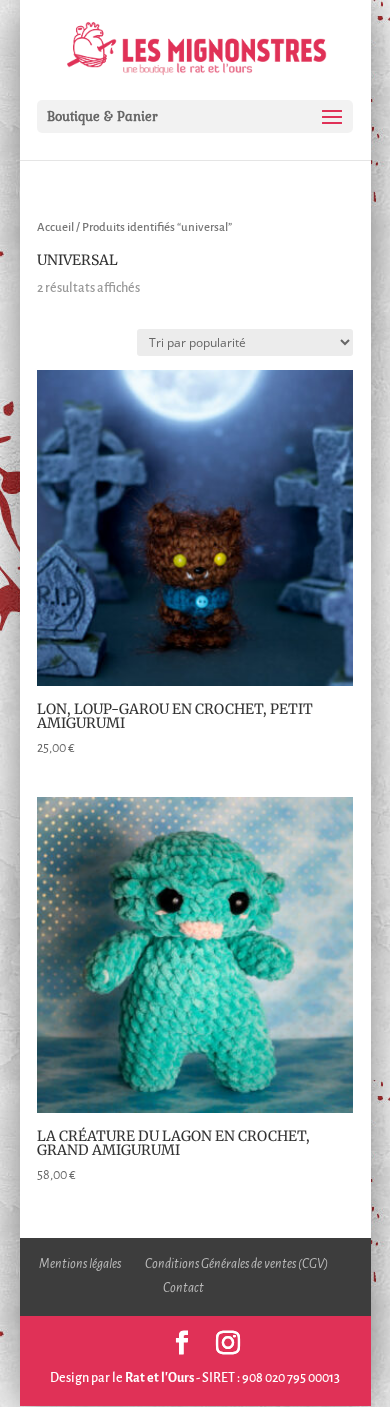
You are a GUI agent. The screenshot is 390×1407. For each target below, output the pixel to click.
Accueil (55, 227)
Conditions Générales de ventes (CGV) (236, 1264)
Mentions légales (80, 1264)
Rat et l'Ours (159, 1378)
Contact (183, 1288)
